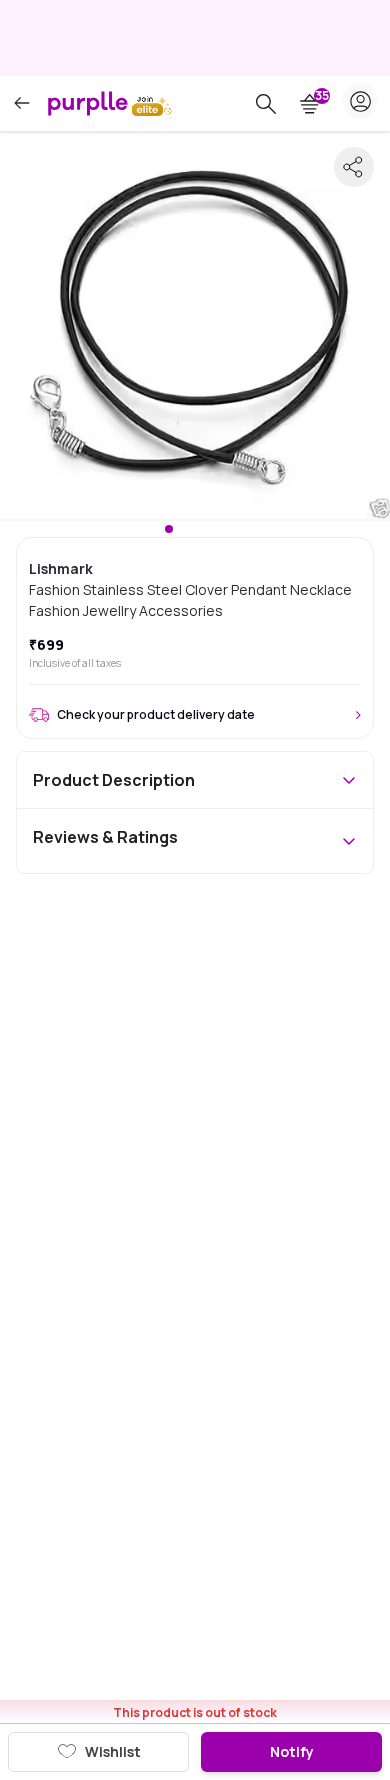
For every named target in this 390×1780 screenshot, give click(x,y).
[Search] (266, 104)
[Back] (22, 103)
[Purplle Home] (88, 103)
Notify (292, 1751)
